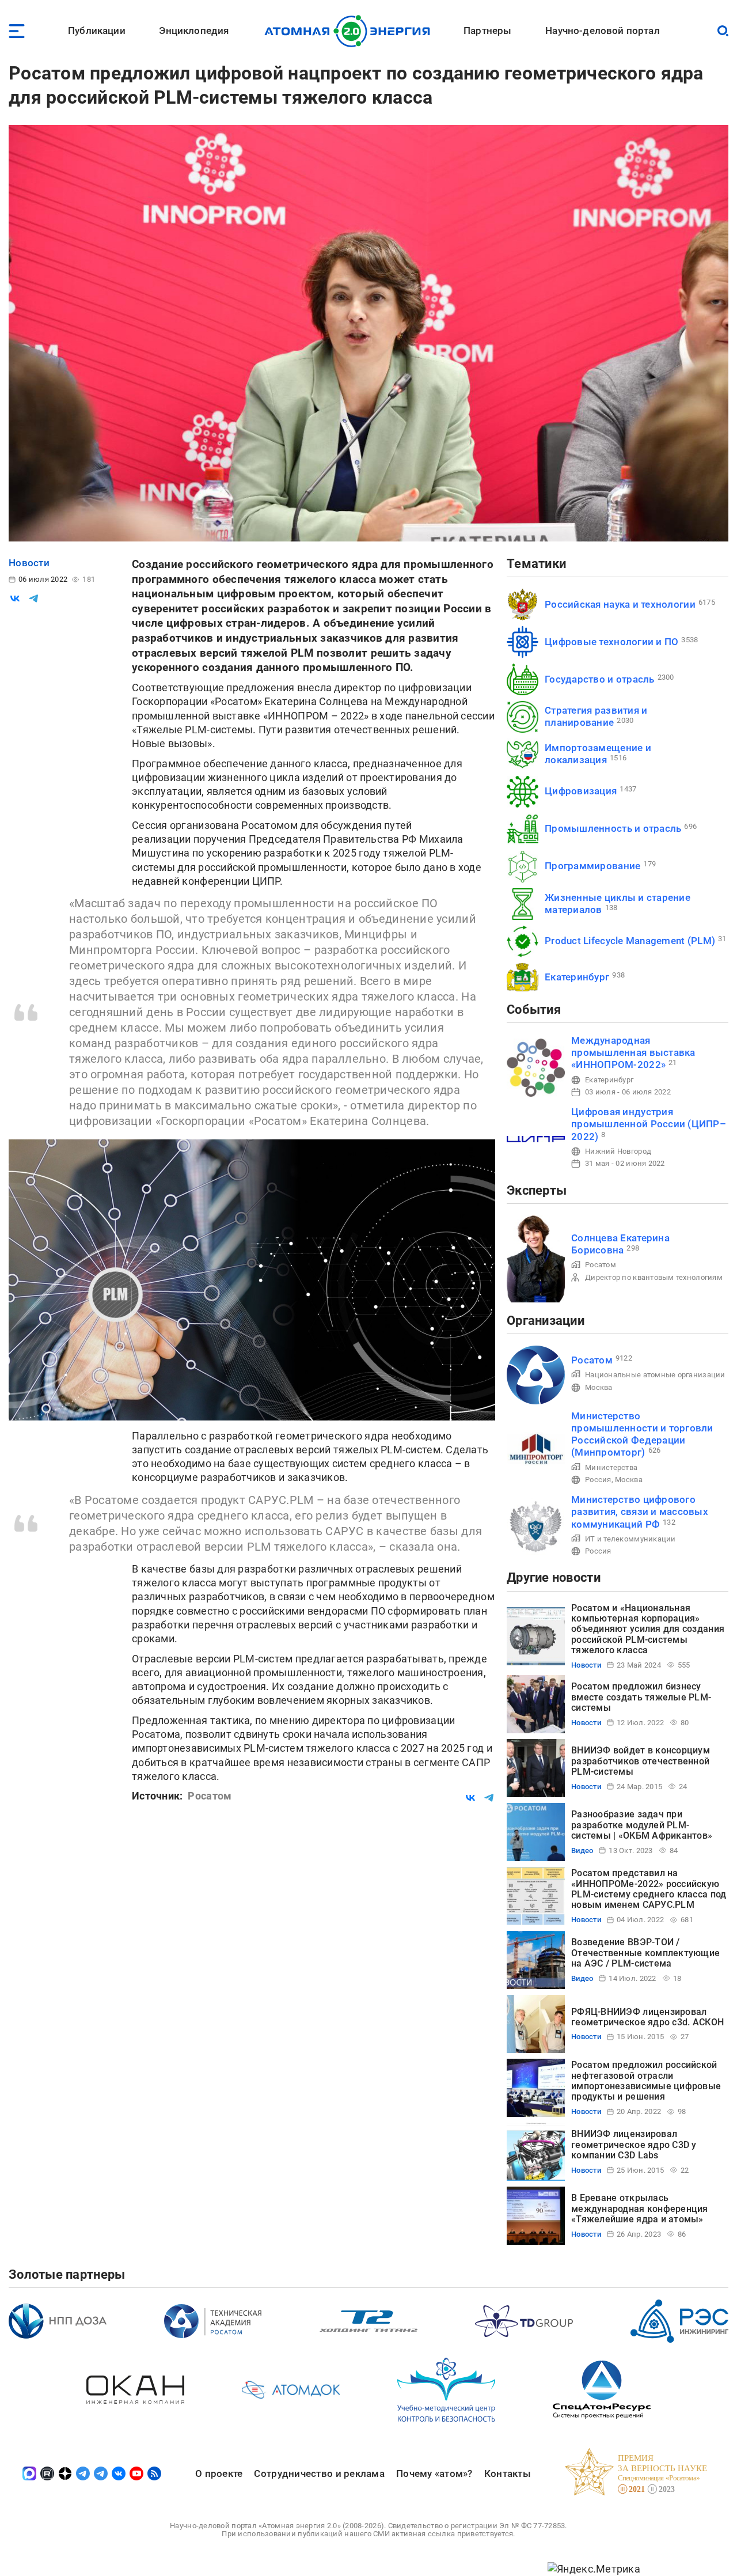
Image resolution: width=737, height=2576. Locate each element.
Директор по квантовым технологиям (654, 1277)
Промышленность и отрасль (613, 828)
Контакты (508, 2473)
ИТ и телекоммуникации (630, 1539)
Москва (599, 1387)
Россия (598, 1480)
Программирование (592, 866)
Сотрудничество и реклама (319, 2473)
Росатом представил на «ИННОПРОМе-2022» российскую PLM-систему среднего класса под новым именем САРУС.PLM (649, 1889)
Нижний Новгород (618, 1151)
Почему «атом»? (434, 2473)
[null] (15, 598)
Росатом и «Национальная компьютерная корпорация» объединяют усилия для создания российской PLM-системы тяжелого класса (648, 1629)
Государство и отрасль (600, 679)
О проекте (219, 2473)
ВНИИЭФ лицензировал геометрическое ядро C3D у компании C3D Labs (634, 2145)
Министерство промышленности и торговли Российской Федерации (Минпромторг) (642, 1434)
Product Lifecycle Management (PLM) (630, 941)
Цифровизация (581, 791)
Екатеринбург (577, 977)
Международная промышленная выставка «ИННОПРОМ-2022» (633, 1053)
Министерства (611, 1467)
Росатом (601, 1265)
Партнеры (487, 31)
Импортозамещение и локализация (598, 754)
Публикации (97, 31)
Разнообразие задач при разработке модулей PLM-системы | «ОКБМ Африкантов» (642, 1825)
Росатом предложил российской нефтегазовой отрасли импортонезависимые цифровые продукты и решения (646, 2081)
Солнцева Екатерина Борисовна (620, 1244)
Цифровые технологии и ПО (611, 642)
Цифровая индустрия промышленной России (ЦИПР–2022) (649, 1124)
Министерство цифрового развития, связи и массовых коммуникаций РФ (640, 1512)
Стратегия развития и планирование (596, 716)
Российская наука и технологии (620, 604)
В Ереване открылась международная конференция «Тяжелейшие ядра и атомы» (640, 2208)
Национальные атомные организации (655, 1375)
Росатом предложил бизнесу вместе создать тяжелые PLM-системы (641, 1697)
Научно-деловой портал (603, 31)
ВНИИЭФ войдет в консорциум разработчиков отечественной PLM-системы (641, 1761)
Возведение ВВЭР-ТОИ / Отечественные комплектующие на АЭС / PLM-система (645, 1953)
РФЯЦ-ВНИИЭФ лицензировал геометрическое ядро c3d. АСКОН (647, 2017)
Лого (350, 31)
